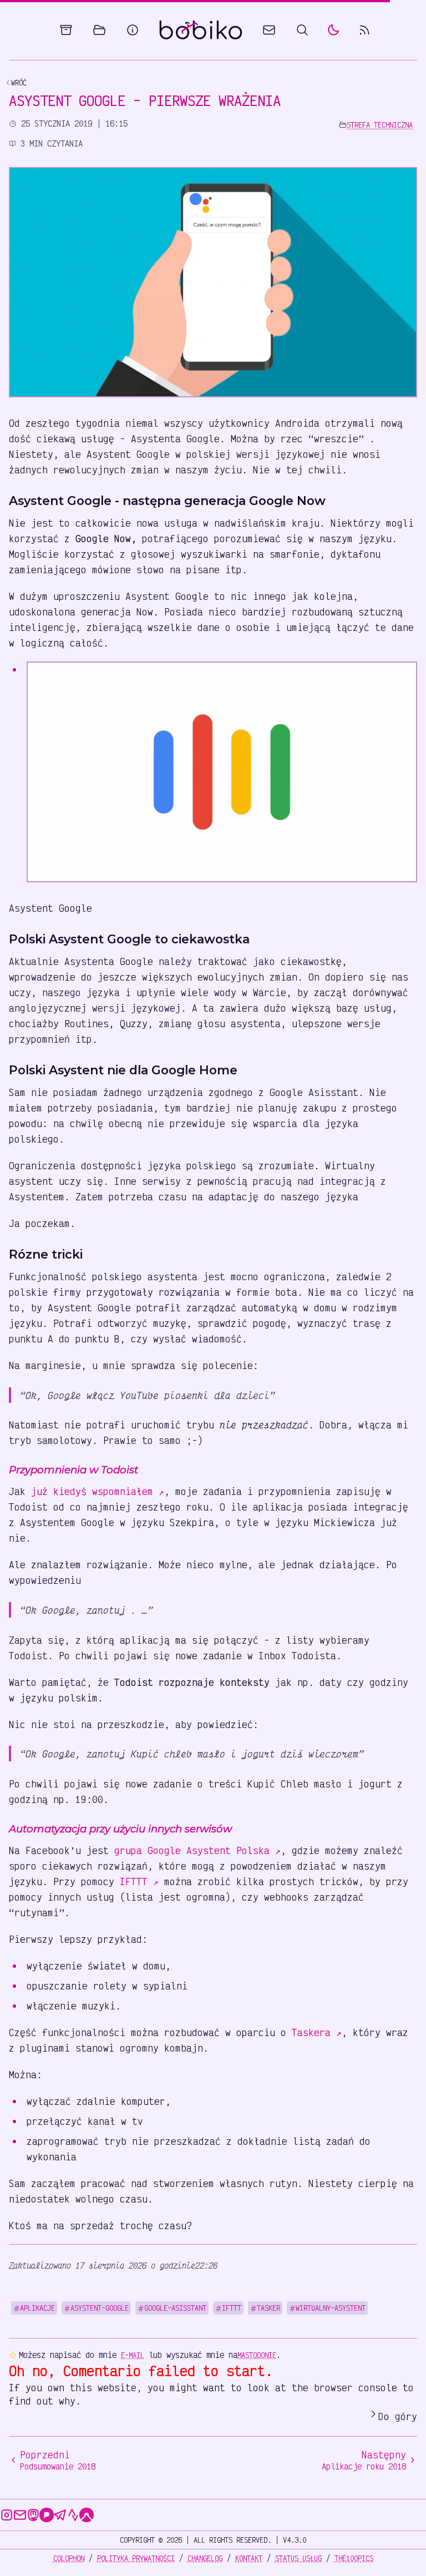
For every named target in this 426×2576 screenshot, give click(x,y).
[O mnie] (133, 30)
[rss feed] (364, 30)
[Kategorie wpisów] (99, 30)
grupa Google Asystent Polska (197, 1850)
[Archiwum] (66, 30)
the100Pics (354, 2558)
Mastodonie (257, 2355)
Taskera (317, 2032)
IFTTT (139, 1881)
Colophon (69, 2558)
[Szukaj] (302, 30)
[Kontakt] (269, 30)
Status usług (298, 2558)
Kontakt (249, 2558)
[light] (333, 30)
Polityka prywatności (136, 2558)
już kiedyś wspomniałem (98, 1491)
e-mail (133, 2355)
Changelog (205, 2558)
